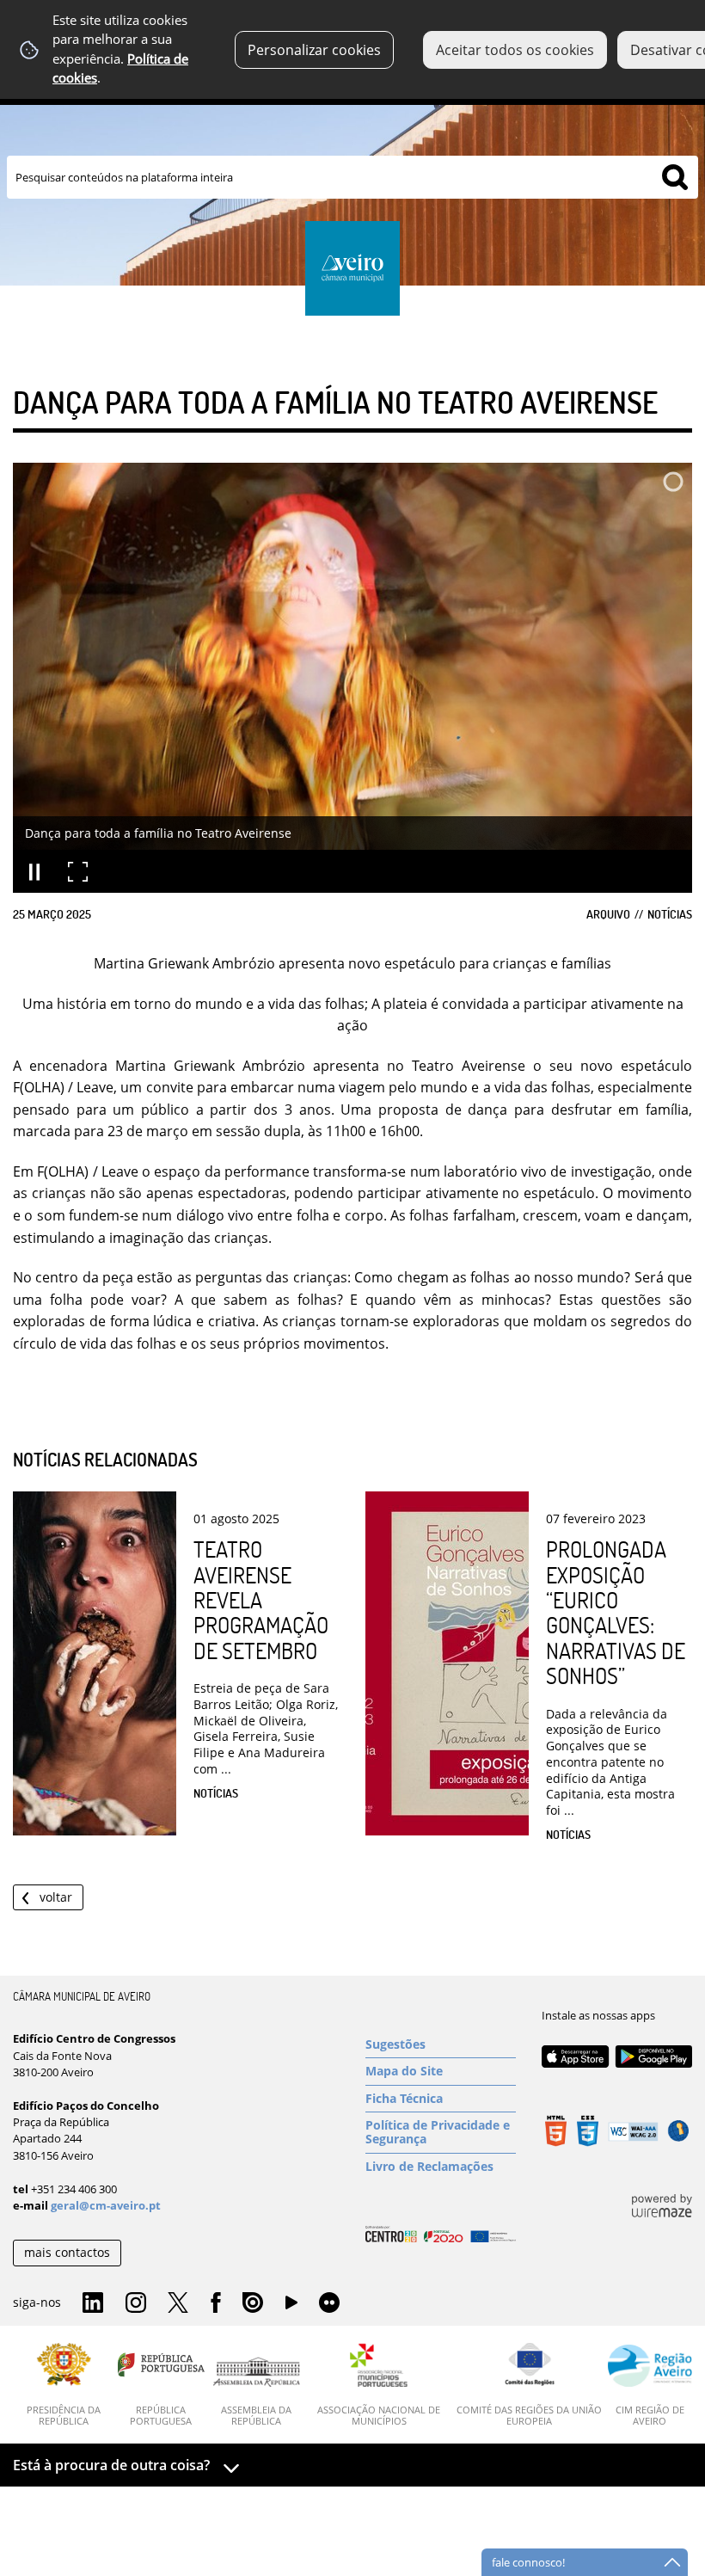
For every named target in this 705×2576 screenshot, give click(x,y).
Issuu (253, 2303)
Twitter (178, 2303)
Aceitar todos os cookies (515, 50)
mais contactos (67, 2252)
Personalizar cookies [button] (314, 50)
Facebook (216, 2303)
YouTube (291, 2307)
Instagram (136, 2303)
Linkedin (93, 2303)
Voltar (56, 1897)
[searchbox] (352, 177)
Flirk (329, 2303)
